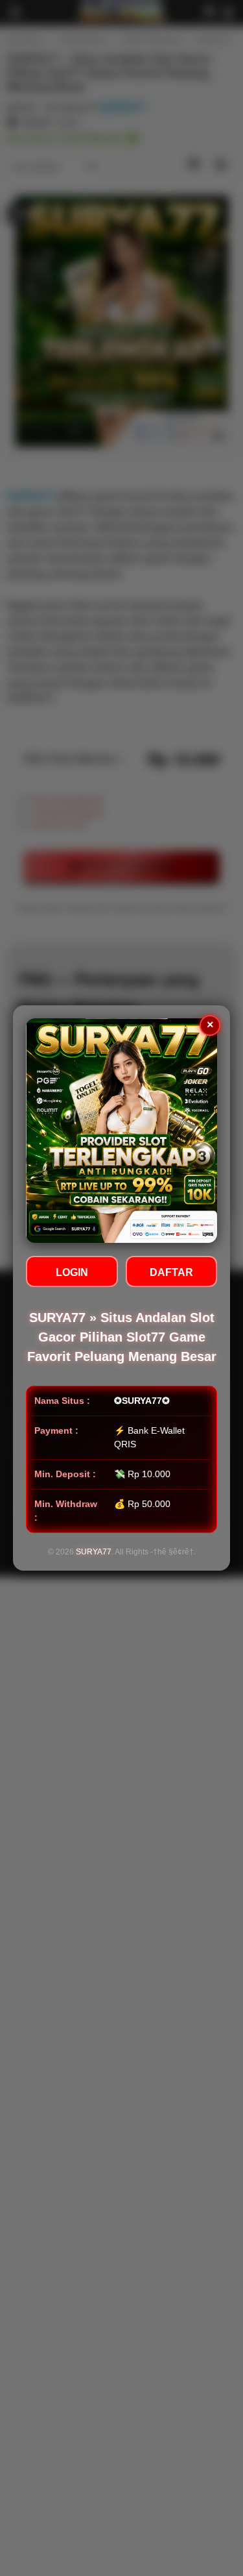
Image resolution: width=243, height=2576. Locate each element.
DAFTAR (171, 1272)
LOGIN (72, 1272)
